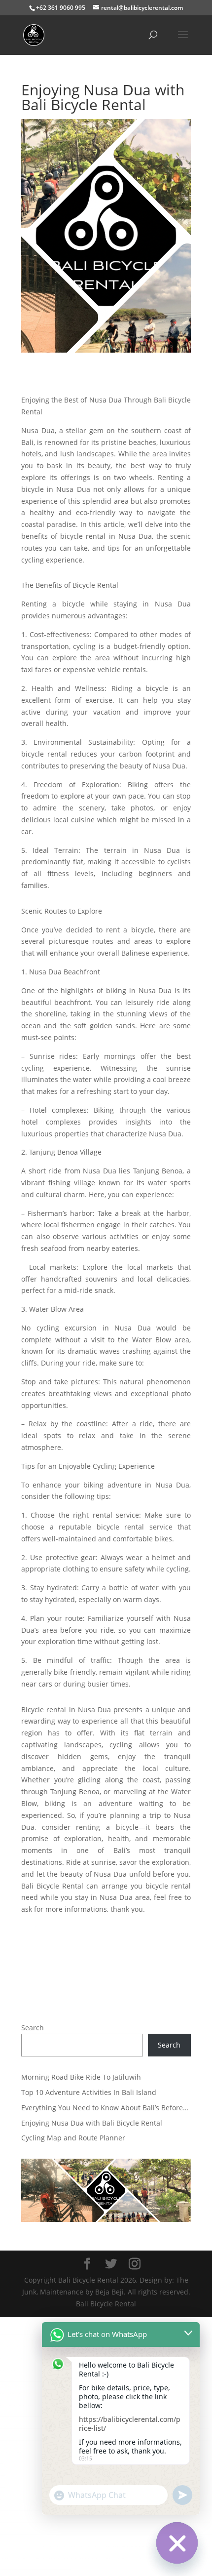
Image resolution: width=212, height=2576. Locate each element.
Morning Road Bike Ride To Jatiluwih (81, 2077)
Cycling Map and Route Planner (73, 2138)
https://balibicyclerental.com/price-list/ (130, 2424)
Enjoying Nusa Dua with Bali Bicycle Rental (92, 2123)
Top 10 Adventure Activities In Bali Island (89, 2092)
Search (33, 2028)
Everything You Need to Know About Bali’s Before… (105, 2108)
